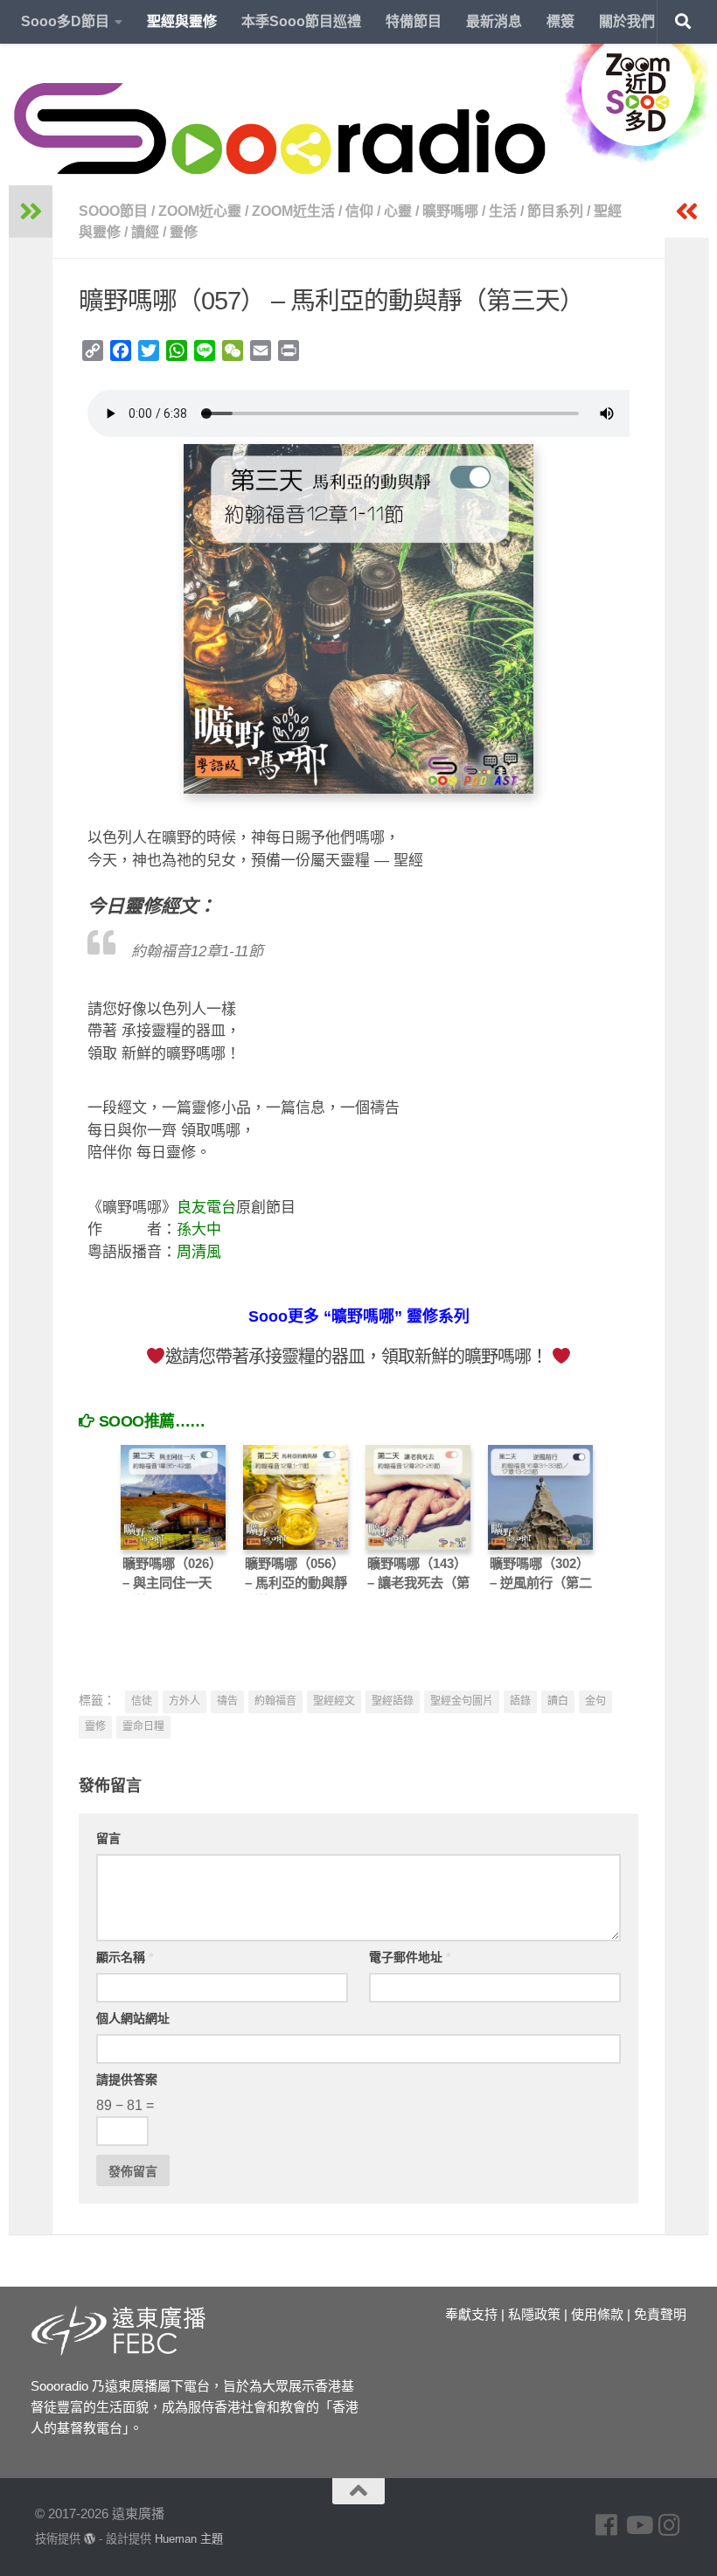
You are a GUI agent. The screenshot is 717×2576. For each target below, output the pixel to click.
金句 (595, 1701)
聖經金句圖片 (462, 1701)
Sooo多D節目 (65, 21)
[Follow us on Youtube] (638, 2525)
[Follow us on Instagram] (670, 2525)
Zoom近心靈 (200, 211)
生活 (503, 211)
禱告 (227, 1701)
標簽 (560, 21)
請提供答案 (127, 2080)
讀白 (558, 1701)
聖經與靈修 (182, 21)
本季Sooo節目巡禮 (301, 21)
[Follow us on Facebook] (607, 2525)
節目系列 (555, 211)
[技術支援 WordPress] (90, 2539)
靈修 (184, 232)
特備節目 (414, 21)
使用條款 (597, 2314)
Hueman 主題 (189, 2539)
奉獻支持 (471, 2314)
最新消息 (494, 21)
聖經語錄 (393, 1701)
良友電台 (206, 1208)
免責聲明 (660, 2314)
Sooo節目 (113, 211)
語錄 (520, 1701)
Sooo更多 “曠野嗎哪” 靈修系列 (359, 1316)
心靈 (398, 211)
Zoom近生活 (293, 211)
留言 (108, 1838)
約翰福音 (275, 1701)
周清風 (199, 1252)
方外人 (184, 1701)
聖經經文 (334, 1701)
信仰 (359, 211)
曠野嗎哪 (450, 211)
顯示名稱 (125, 1957)
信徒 (142, 1701)
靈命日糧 (143, 1726)
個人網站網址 (133, 2018)
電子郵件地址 (410, 1957)
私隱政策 (534, 2314)
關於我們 (627, 21)
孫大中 (199, 1229)
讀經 (145, 232)
